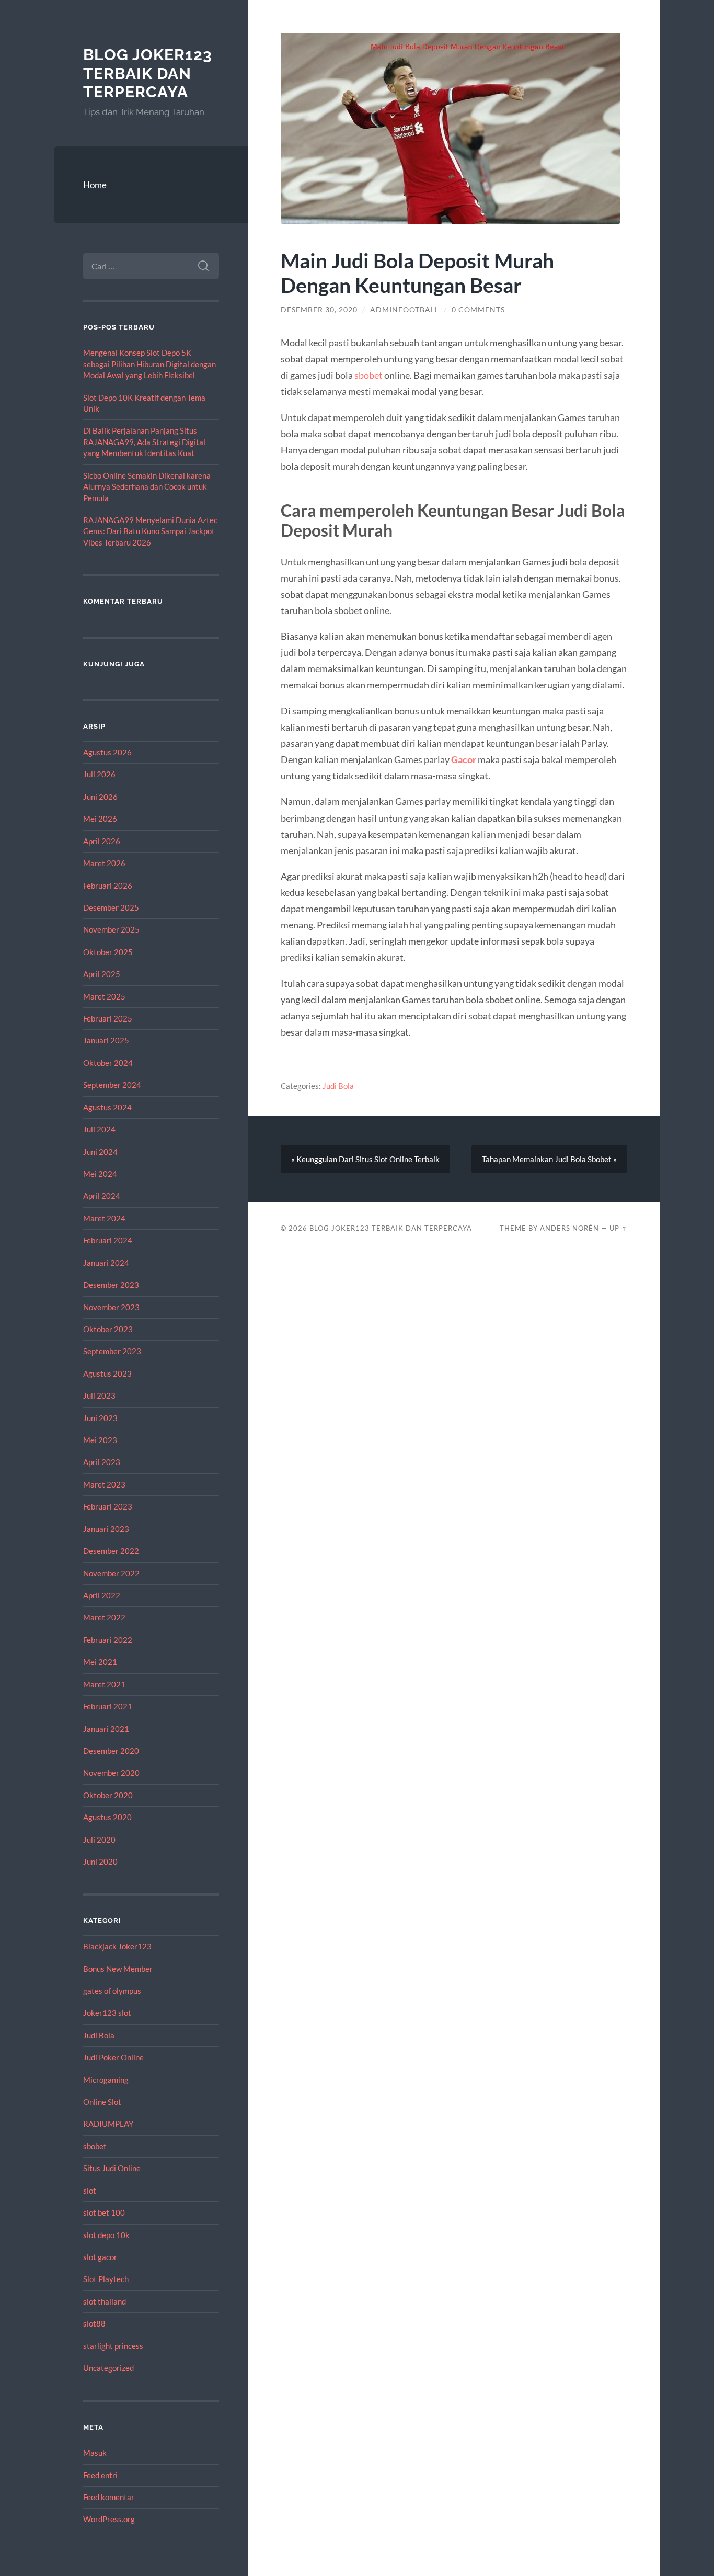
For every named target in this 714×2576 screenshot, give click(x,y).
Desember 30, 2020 (319, 310)
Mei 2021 (100, 1662)
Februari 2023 (108, 1506)
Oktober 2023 (108, 1329)
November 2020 (111, 1773)
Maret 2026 (104, 863)
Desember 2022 (111, 1551)
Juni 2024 (100, 1152)
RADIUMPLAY (108, 2124)
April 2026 (102, 841)
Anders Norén (569, 1228)
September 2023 (112, 1351)
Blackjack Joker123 (117, 1946)
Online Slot (102, 2102)
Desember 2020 (111, 1751)
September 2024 (112, 1085)
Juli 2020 (99, 1840)
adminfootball (405, 310)
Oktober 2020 (108, 1795)
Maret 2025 (104, 996)
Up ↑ (618, 1228)
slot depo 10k (106, 2235)
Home (95, 185)
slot (90, 2191)
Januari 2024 (106, 1263)
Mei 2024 (100, 1174)
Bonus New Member (118, 1969)
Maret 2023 (104, 1484)
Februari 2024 (108, 1240)
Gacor (464, 759)
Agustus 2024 (107, 1107)
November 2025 (111, 929)
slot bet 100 (104, 2212)
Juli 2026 (99, 774)
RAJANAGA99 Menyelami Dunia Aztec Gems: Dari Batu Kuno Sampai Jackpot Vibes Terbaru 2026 (150, 531)
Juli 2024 (99, 1129)
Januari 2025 (106, 1040)
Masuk (95, 2453)
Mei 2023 (100, 1440)
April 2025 (102, 974)
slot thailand (105, 2301)
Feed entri (100, 2475)
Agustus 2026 (107, 752)
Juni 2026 (100, 797)
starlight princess (113, 2346)
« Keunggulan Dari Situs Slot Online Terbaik (365, 1159)
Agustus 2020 (107, 1817)
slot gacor (100, 2257)
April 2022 (102, 1595)
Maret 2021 (104, 1684)
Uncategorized (108, 2368)
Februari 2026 (108, 886)
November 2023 (111, 1307)
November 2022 (111, 1573)
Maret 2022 (104, 1617)
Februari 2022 (108, 1640)
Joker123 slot (107, 2013)
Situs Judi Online (112, 2168)
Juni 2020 (100, 1862)
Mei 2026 (100, 819)
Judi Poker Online (113, 2057)
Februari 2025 (108, 1018)
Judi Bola (99, 2035)
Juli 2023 (99, 1395)
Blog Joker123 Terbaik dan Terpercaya (148, 73)
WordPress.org (109, 2519)
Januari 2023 (106, 1529)
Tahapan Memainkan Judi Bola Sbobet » (549, 1159)
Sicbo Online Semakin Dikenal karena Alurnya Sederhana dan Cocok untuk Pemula (147, 487)
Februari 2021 (108, 1706)
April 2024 (102, 1196)
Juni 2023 (100, 1418)
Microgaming (106, 2080)
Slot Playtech (106, 2279)
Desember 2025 (111, 907)
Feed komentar (109, 2497)
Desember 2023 (111, 1285)
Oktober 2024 (108, 1063)
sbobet (95, 2146)
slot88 (94, 2323)
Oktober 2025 (108, 952)
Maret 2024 (104, 1218)
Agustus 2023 (107, 1374)
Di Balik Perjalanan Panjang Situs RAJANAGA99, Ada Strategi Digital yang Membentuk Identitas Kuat (144, 442)
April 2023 (102, 1462)
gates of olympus (112, 1991)
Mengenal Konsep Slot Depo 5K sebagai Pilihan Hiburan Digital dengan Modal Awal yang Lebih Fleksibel (149, 364)
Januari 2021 (106, 1729)
